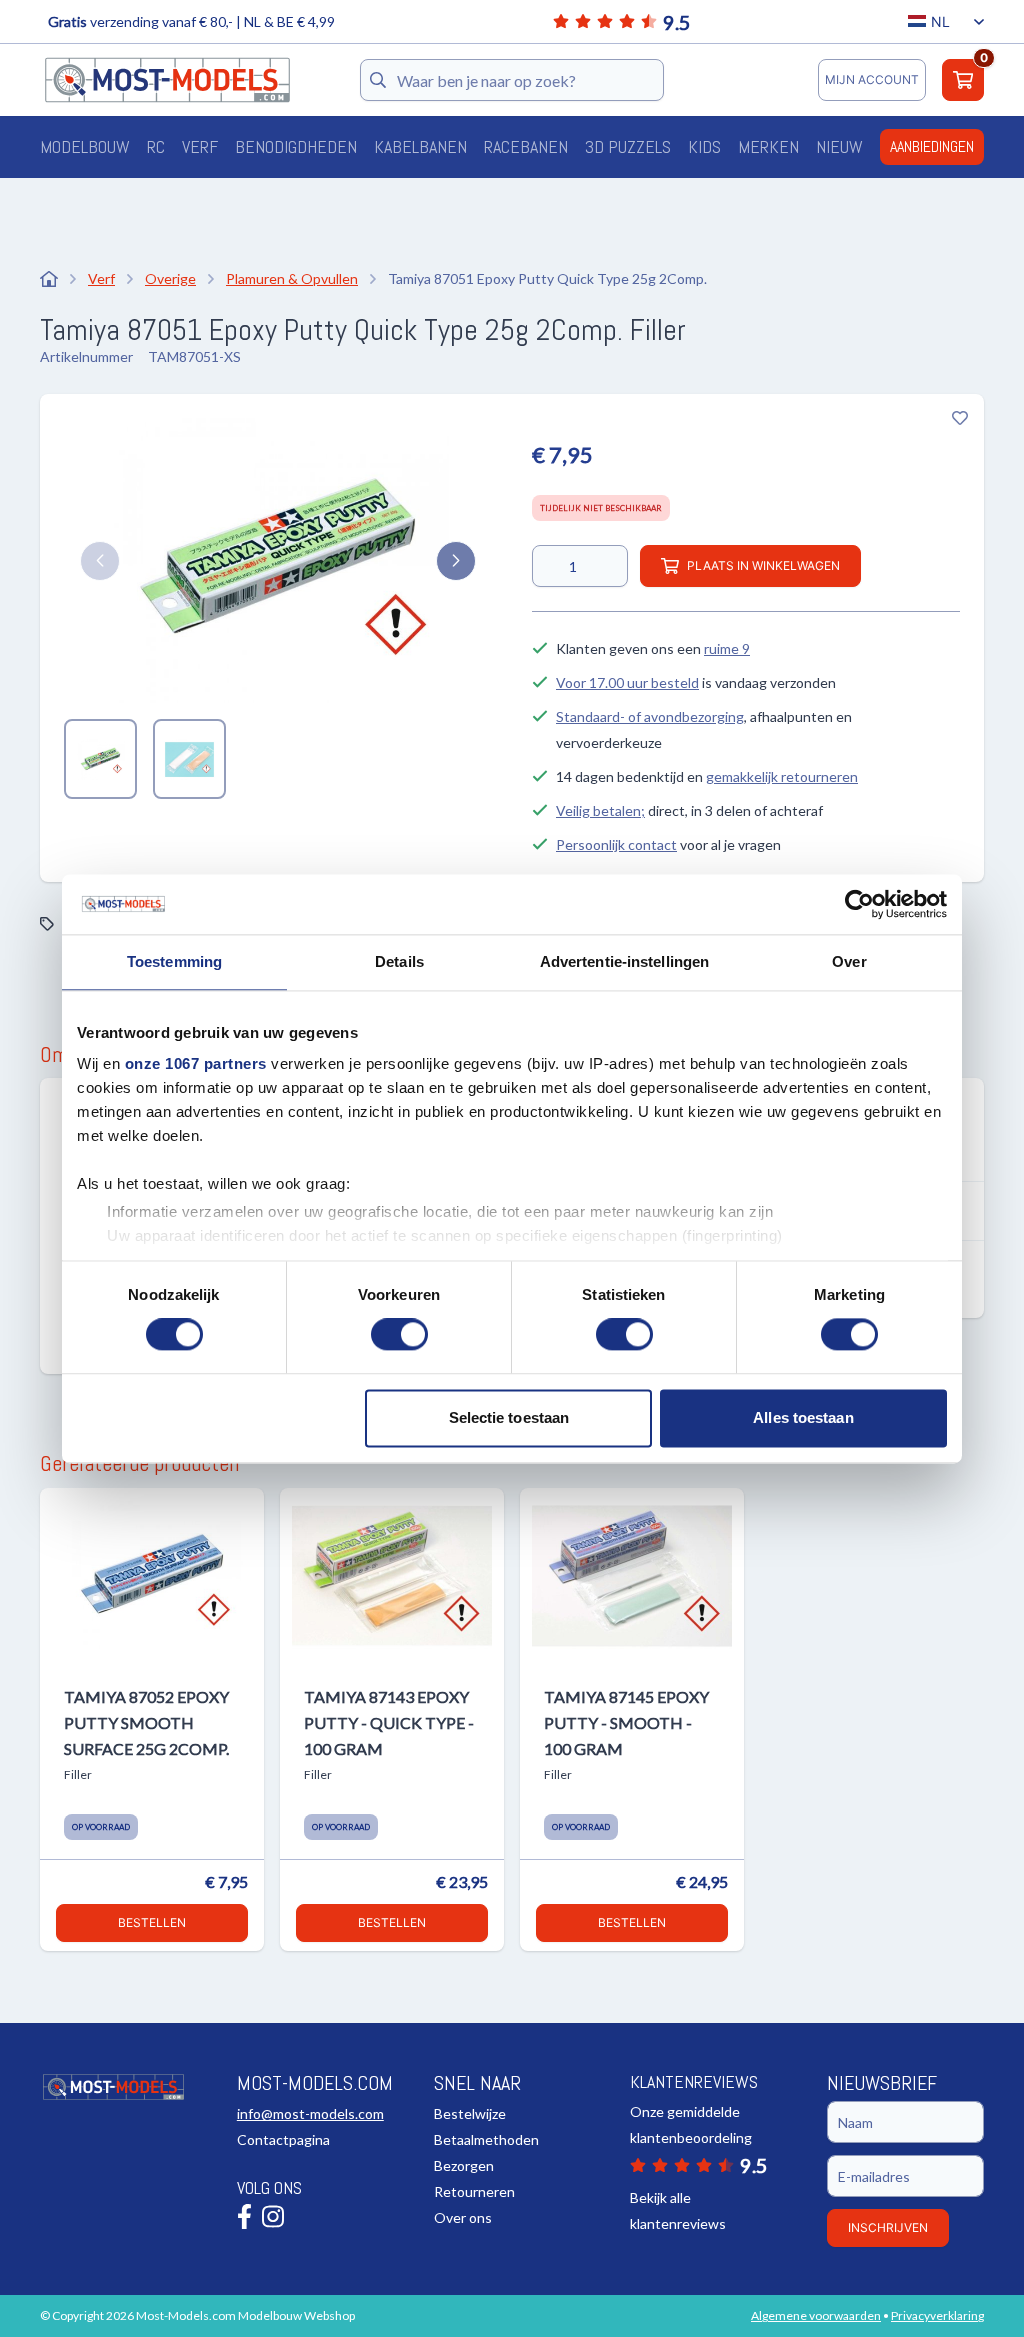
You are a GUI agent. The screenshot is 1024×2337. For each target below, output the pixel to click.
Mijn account (872, 79)
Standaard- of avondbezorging (650, 716)
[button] (100, 561)
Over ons (463, 2217)
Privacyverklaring (937, 2315)
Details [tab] (399, 961)
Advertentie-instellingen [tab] (624, 961)
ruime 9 (727, 648)
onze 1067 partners (196, 1063)
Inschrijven (888, 2227)
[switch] (399, 1335)
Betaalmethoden (486, 2139)
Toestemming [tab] (174, 961)
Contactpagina (283, 2139)
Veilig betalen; (600, 810)
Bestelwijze (470, 2113)
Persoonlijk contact (616, 844)
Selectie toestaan (509, 1417)
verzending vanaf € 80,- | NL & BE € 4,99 (191, 21)
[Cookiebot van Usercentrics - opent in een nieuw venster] (859, 904)
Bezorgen (464, 2165)
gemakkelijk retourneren (782, 776)
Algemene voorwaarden (816, 2315)
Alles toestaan (803, 1417)
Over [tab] (849, 961)
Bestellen (152, 1922)
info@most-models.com (310, 2113)
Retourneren (474, 2191)
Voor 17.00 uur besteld (627, 682)
